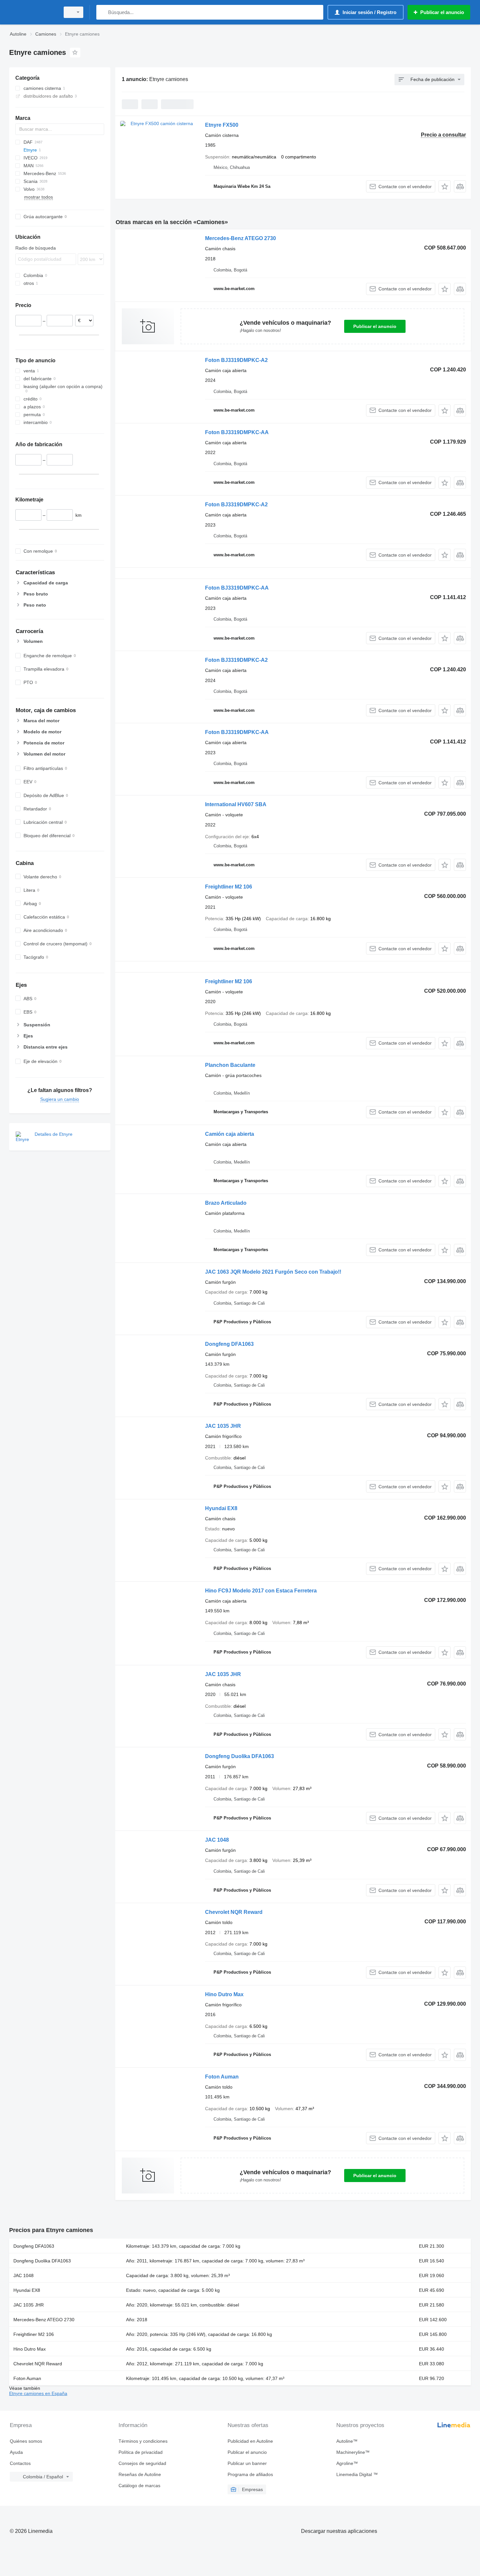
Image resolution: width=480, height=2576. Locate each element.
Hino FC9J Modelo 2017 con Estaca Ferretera (261, 1591)
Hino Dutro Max (224, 1994)
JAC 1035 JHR (223, 1426)
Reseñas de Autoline (140, 2474)
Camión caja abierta (230, 1134)
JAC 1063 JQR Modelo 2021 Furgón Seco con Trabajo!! (273, 1272)
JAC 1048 (217, 1840)
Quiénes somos (26, 2441)
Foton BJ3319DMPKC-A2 (236, 360)
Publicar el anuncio (375, 326)
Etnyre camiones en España (38, 2393)
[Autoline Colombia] (33, 12)
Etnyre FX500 (222, 125)
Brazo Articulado (226, 1203)
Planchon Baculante (230, 1065)
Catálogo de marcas (139, 2486)
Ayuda (16, 2452)
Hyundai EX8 (221, 1508)
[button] (445, 186)
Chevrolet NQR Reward (234, 1912)
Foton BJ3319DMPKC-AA (237, 432)
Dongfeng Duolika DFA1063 (240, 1756)
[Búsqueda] (103, 12)
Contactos (20, 2463)
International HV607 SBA (236, 804)
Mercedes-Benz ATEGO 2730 (240, 238)
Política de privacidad (141, 2452)
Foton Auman (222, 2077)
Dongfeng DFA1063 (229, 1344)
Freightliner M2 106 (229, 887)
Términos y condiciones (143, 2441)
